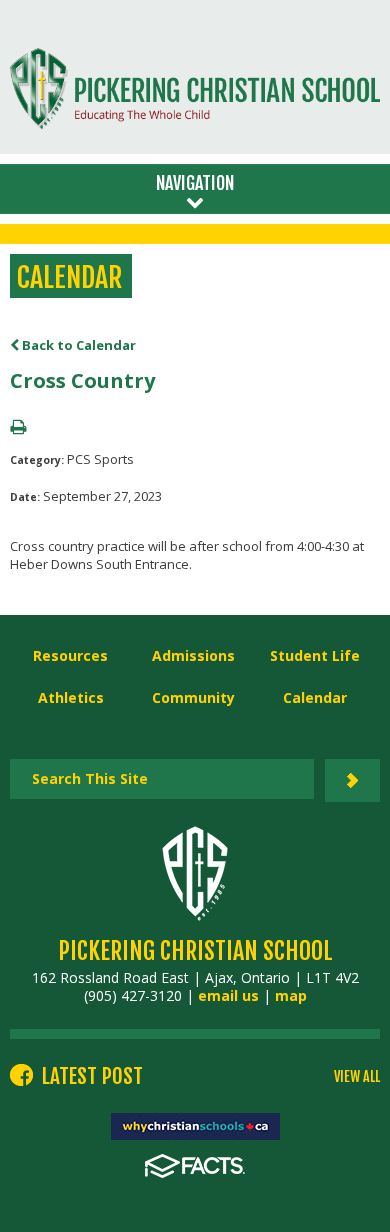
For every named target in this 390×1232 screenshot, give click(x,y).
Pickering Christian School (195, 951)
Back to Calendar (77, 345)
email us (228, 995)
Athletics (71, 697)
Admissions (193, 655)
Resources (70, 655)
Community (193, 697)
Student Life (315, 655)
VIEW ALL (357, 1077)
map (291, 995)
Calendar (315, 697)
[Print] (18, 428)
